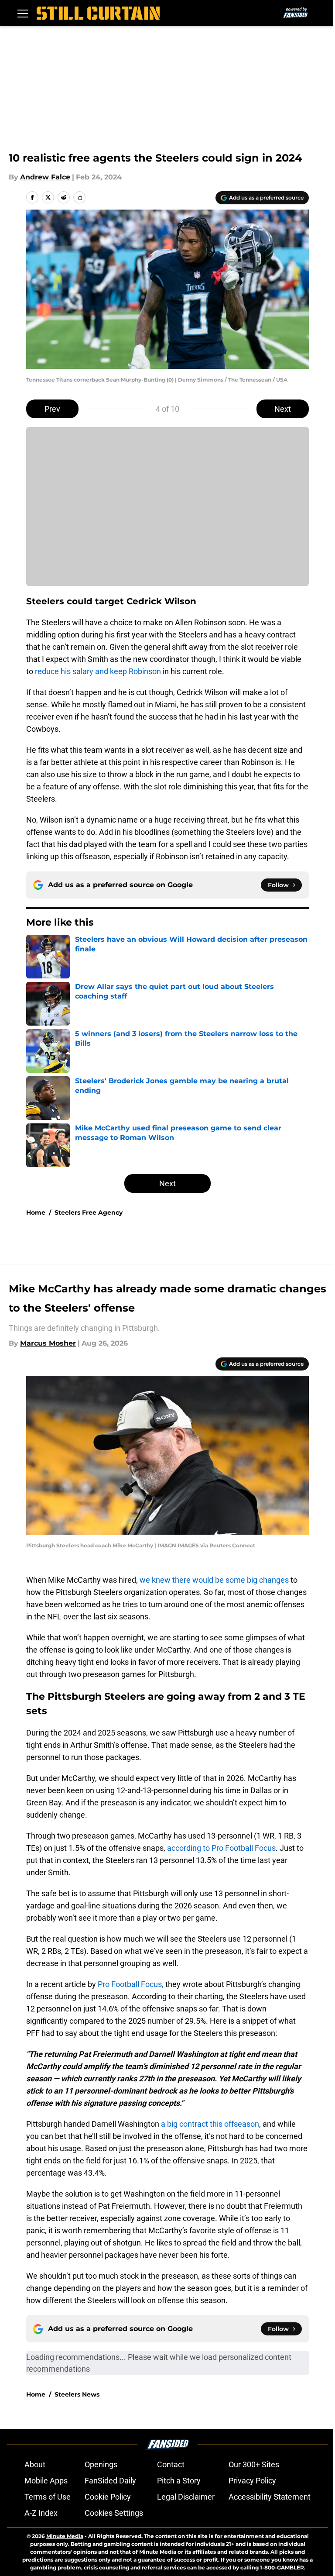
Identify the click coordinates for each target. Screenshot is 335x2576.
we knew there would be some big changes (214, 1580)
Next (283, 409)
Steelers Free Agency (89, 1212)
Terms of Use (48, 2497)
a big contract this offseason (210, 2124)
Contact (171, 2464)
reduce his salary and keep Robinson (97, 671)
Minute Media (65, 2536)
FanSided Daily (110, 2481)
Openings (101, 2464)
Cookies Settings (114, 2513)
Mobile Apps (46, 2481)
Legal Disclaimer (186, 2497)
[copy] (79, 197)
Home (36, 1212)
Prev (52, 409)
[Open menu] (23, 13)
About (35, 2464)
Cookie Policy (108, 2497)
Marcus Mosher (48, 1343)
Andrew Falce (45, 177)
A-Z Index (41, 2513)
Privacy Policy (252, 2481)
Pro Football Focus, (131, 1984)
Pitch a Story (179, 2481)
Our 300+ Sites (254, 2464)
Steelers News (77, 2394)
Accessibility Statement (270, 2497)
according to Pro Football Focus (221, 1848)
